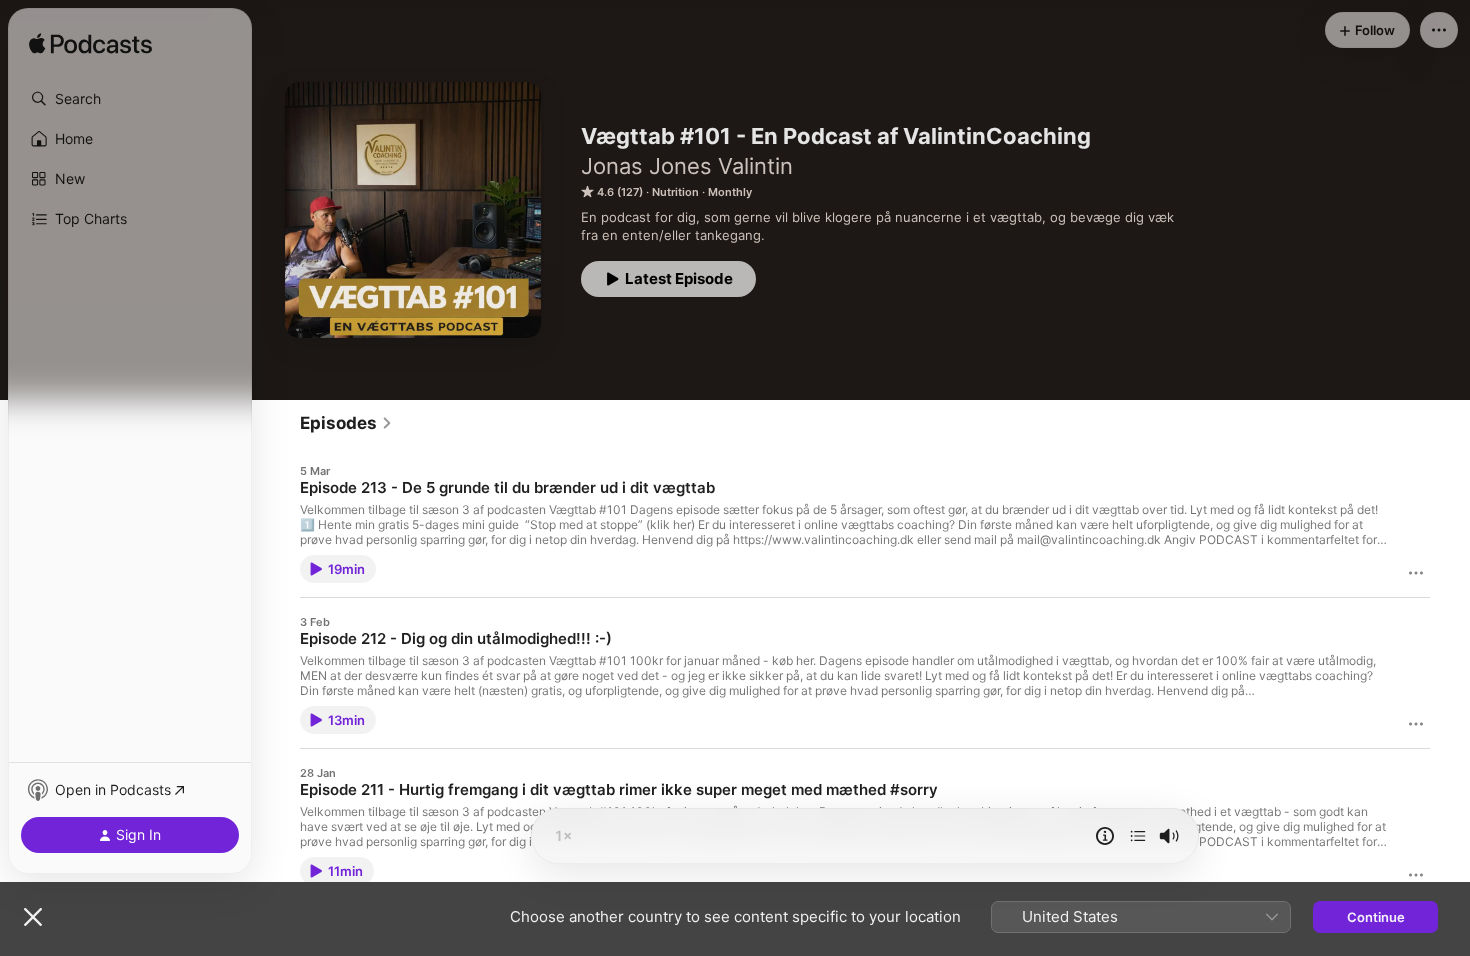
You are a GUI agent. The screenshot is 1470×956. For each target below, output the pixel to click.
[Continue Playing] (1138, 836)
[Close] (33, 917)
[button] (130, 99)
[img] (90, 45)
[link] (346, 423)
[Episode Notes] (1105, 836)
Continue (1376, 917)
